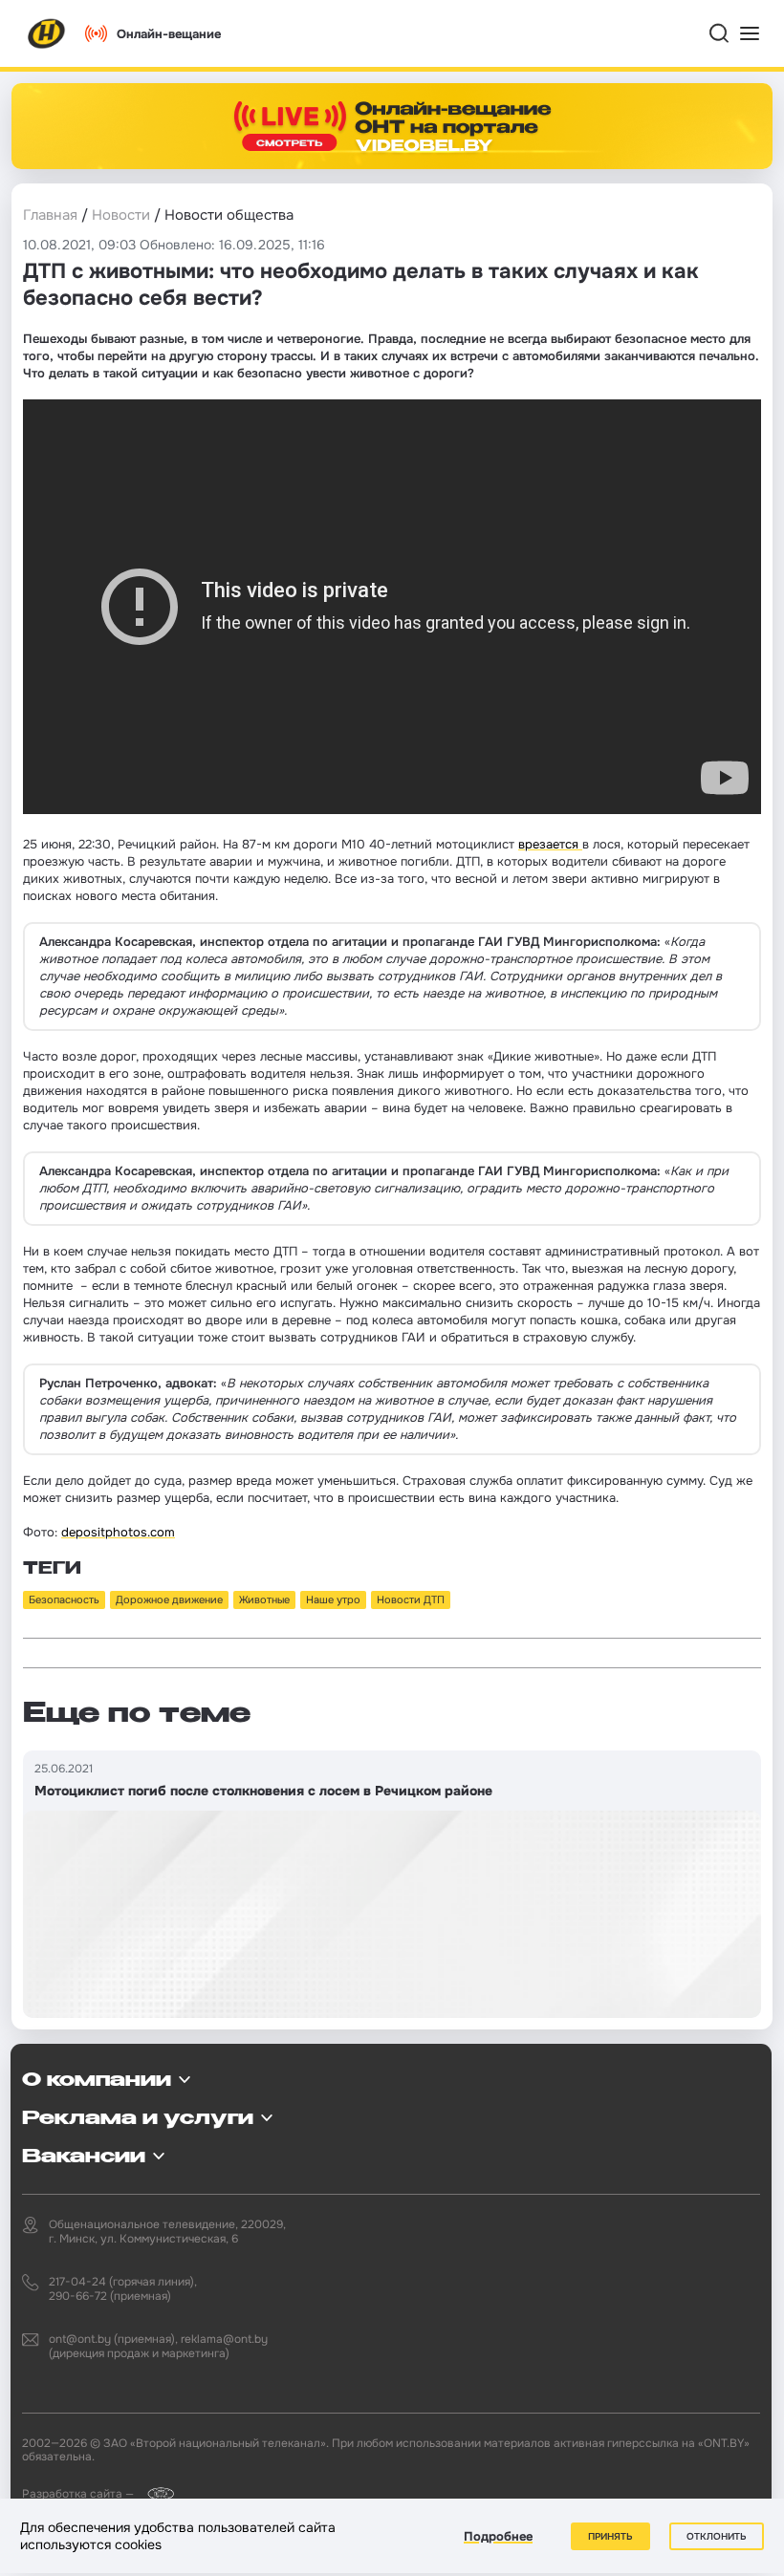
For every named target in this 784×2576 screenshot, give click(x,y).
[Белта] (155, 2493)
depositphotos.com (118, 1532)
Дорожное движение (169, 1599)
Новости (121, 215)
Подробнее (498, 2536)
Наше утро (333, 1599)
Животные (264, 1599)
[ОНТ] (47, 33)
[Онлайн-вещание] (392, 126)
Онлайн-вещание (169, 34)
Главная (50, 215)
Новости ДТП (411, 1599)
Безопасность (64, 1599)
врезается (550, 844)
